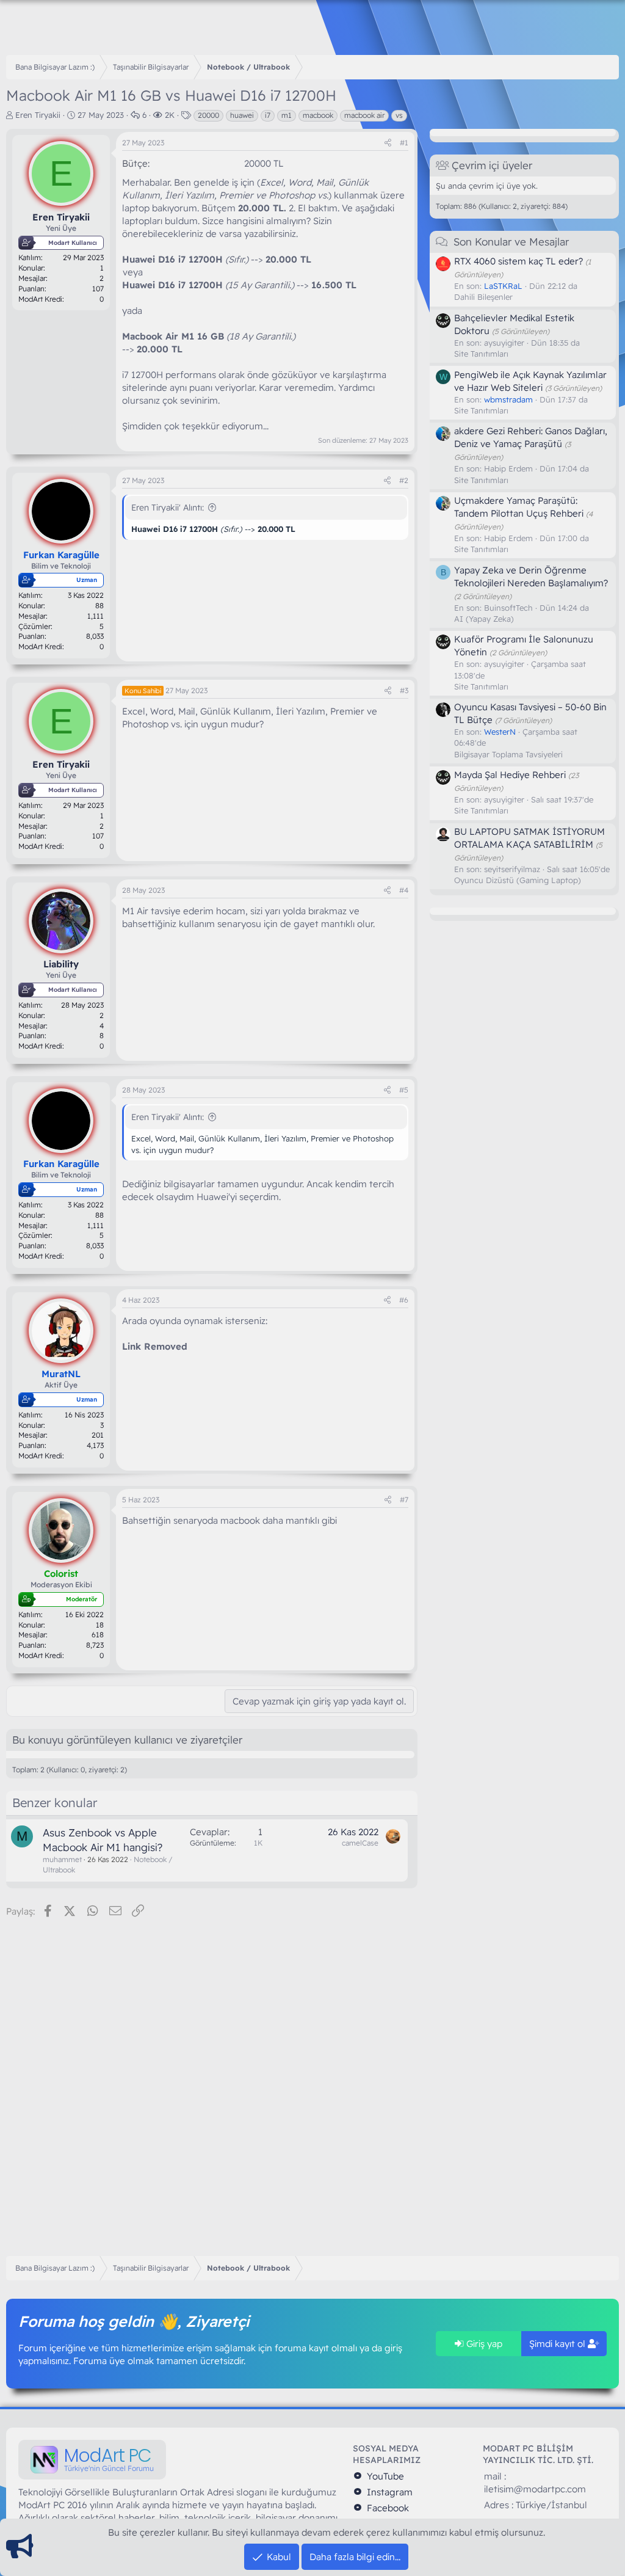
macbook (318, 115)
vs (399, 115)
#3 (404, 690)
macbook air (364, 115)
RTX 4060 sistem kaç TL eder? (518, 261)
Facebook (387, 2508)
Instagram (388, 2492)
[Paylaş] (388, 143)
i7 (268, 115)
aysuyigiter (504, 343)
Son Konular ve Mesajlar (511, 242)
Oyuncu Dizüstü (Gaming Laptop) (518, 880)
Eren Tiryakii (38, 115)
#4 (404, 890)
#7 (404, 1500)
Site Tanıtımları (481, 354)
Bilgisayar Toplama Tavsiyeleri (508, 754)
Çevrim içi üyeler (492, 165)
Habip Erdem (508, 468)
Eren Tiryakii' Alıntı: (168, 508)
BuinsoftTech (508, 608)
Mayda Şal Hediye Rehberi (510, 775)
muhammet (62, 1859)
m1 (287, 115)
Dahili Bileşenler (483, 297)
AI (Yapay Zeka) (484, 619)
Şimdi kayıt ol (558, 2344)
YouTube (384, 2476)
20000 (208, 115)
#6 (404, 1300)
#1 (404, 143)
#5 (404, 1090)
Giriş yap (483, 2344)
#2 (404, 480)
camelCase (360, 1843)
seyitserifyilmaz (512, 869)
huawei (242, 115)
